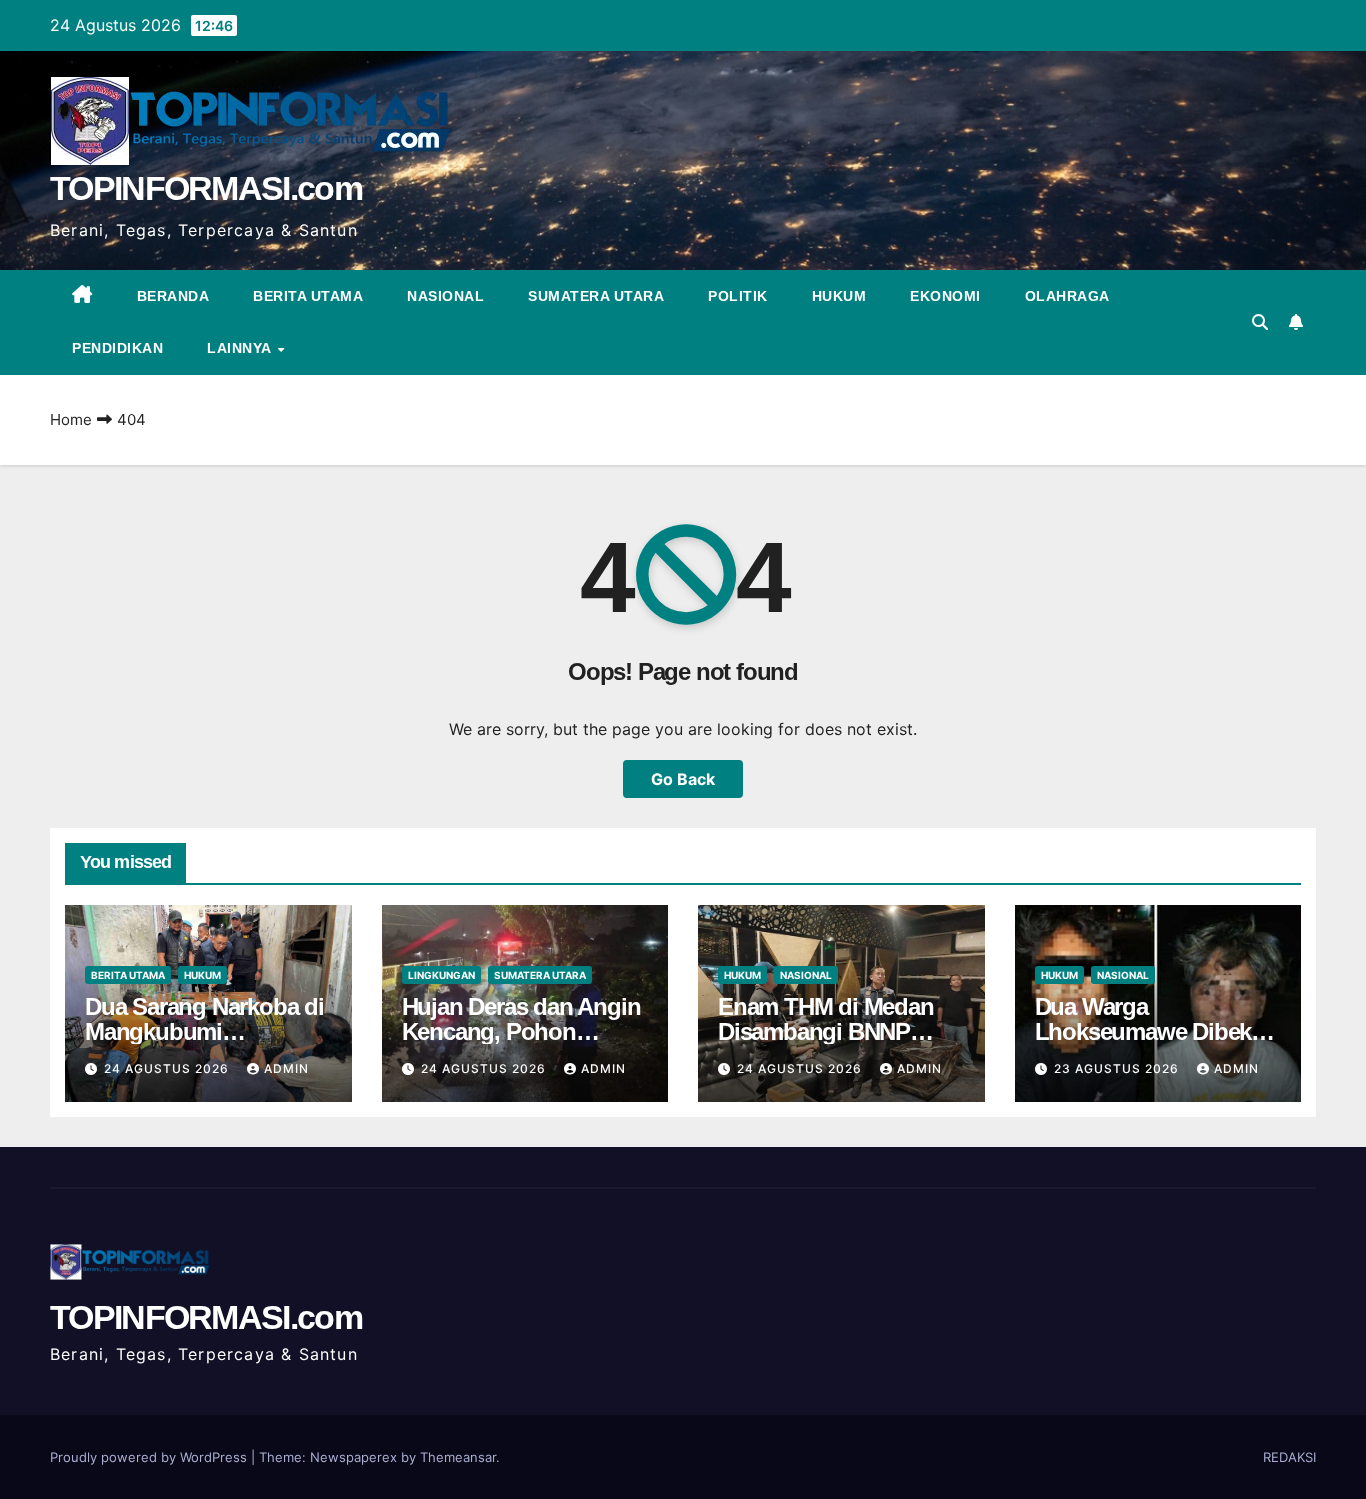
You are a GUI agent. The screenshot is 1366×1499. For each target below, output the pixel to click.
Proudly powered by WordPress (150, 1457)
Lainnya (241, 348)
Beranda (173, 296)
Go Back (683, 779)
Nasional (445, 296)
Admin (286, 1068)
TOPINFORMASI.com (206, 188)
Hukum (839, 296)
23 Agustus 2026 (1118, 1068)
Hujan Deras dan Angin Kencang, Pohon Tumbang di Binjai (521, 1031)
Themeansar (458, 1457)
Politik (738, 296)
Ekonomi (945, 296)
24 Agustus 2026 (168, 1068)
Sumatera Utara (596, 296)
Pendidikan (117, 348)
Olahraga (1067, 296)
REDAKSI (1289, 1457)
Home (71, 419)
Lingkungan (441, 975)
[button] (1260, 322)
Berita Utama (308, 296)
